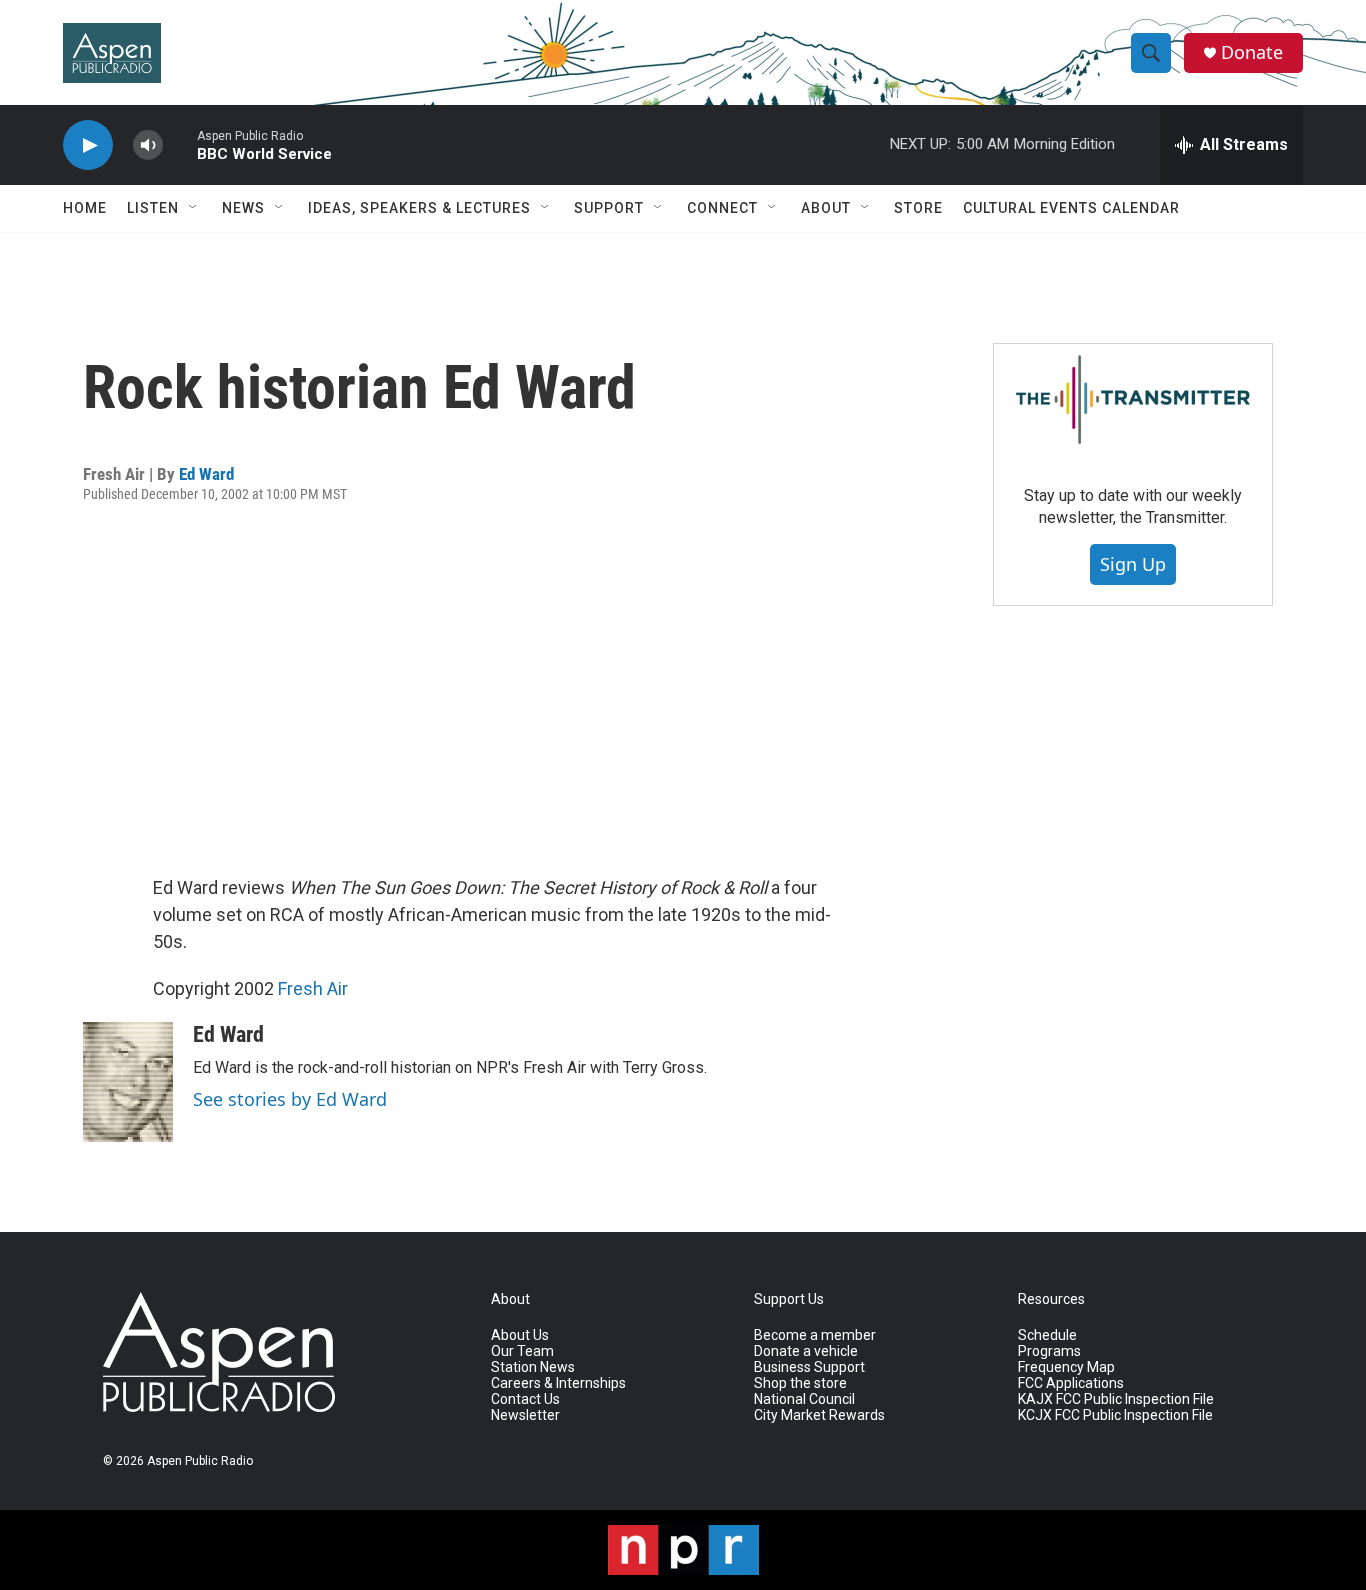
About (826, 208)
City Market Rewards (819, 1415)
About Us (520, 1335)
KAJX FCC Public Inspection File (1116, 1399)
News (243, 208)
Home (85, 208)
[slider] (180, 144)
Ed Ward (206, 474)
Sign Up (1133, 564)
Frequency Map (1066, 1367)
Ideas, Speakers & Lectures (419, 208)
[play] (88, 145)
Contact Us (525, 1399)
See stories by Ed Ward (290, 1099)
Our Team (522, 1351)
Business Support (809, 1367)
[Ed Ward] (128, 1082)
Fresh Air (313, 988)
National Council (804, 1399)
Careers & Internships (558, 1383)
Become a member (815, 1335)
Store (918, 208)
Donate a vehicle (806, 1351)
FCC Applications (1071, 1383)
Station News (533, 1367)
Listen (153, 208)
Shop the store (800, 1383)
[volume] (148, 145)
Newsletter (525, 1415)
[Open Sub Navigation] (194, 208)
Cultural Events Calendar (1071, 208)
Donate (1252, 52)
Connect (722, 208)
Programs (1049, 1351)
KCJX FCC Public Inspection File (1115, 1415)
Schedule (1047, 1335)
